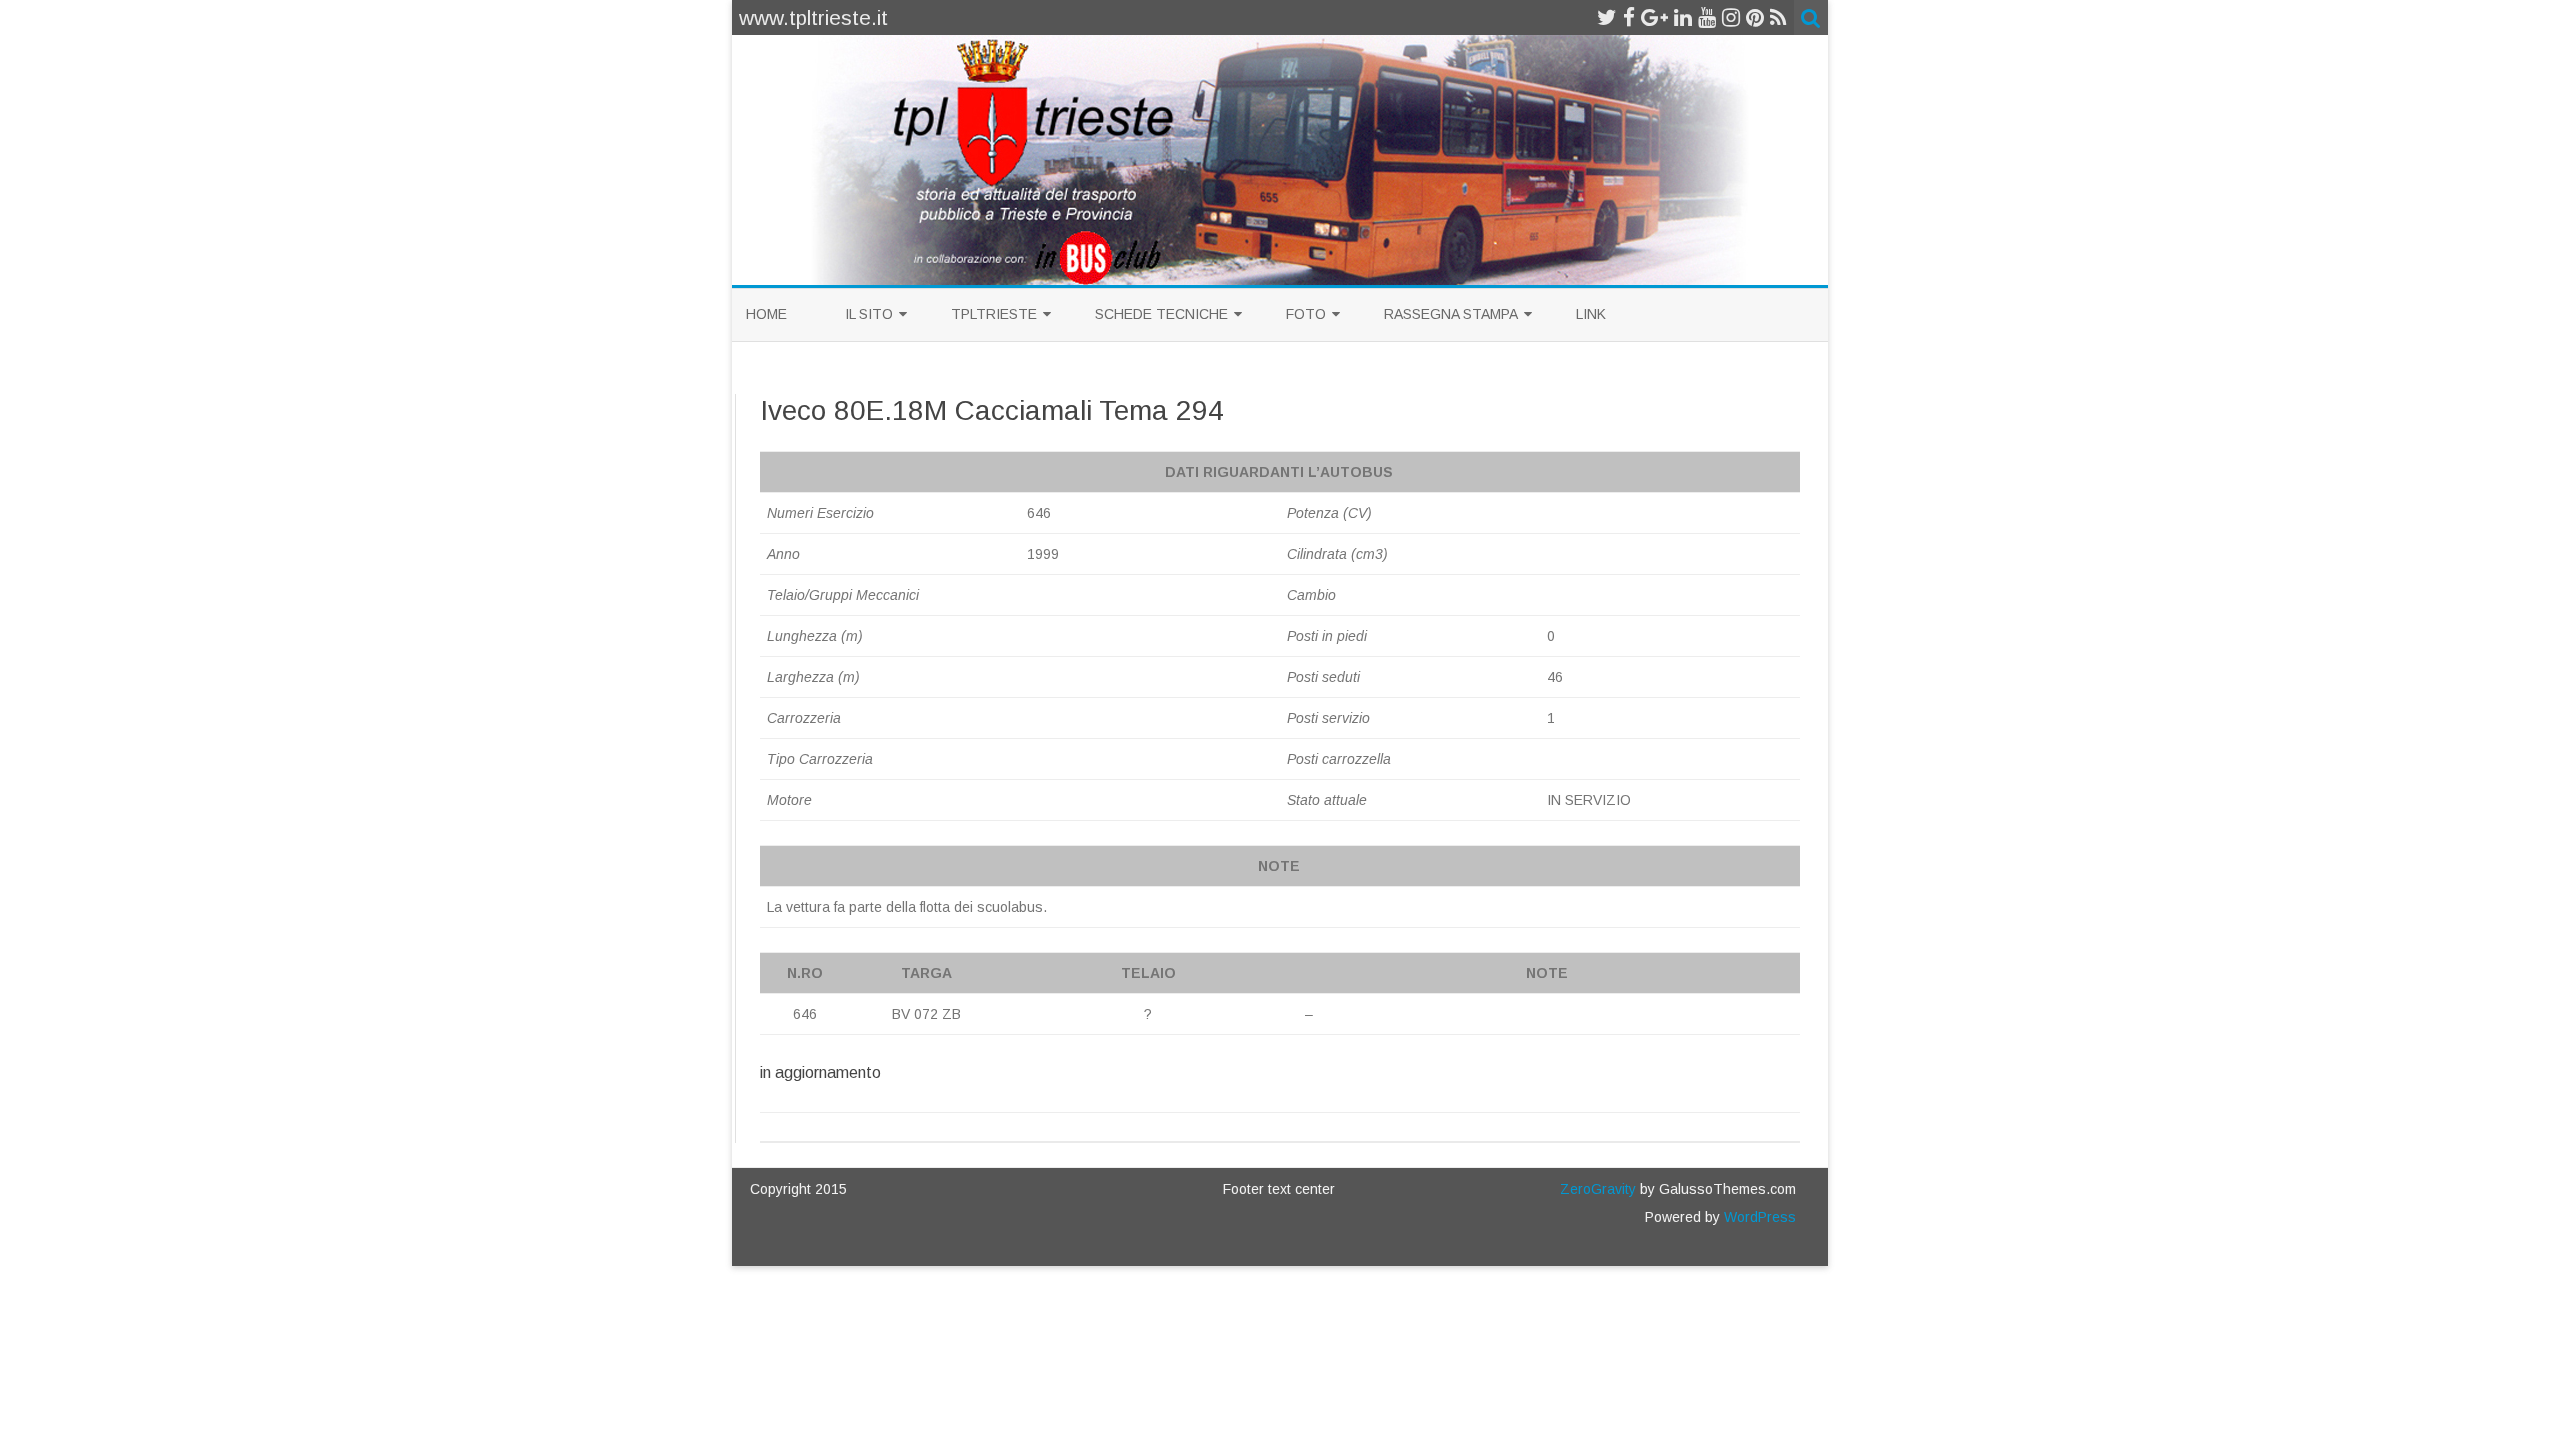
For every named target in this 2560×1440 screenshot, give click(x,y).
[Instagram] (1731, 17)
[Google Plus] (1654, 17)
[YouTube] (1707, 17)
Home (766, 314)
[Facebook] (1629, 17)
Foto (1306, 314)
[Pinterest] (1755, 17)
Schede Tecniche (1161, 314)
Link (1591, 314)
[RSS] (1778, 17)
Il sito (869, 314)
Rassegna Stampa (1451, 314)
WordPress (1758, 1217)
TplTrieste (994, 314)
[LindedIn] (1683, 17)
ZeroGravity (1598, 1189)
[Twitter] (1607, 17)
